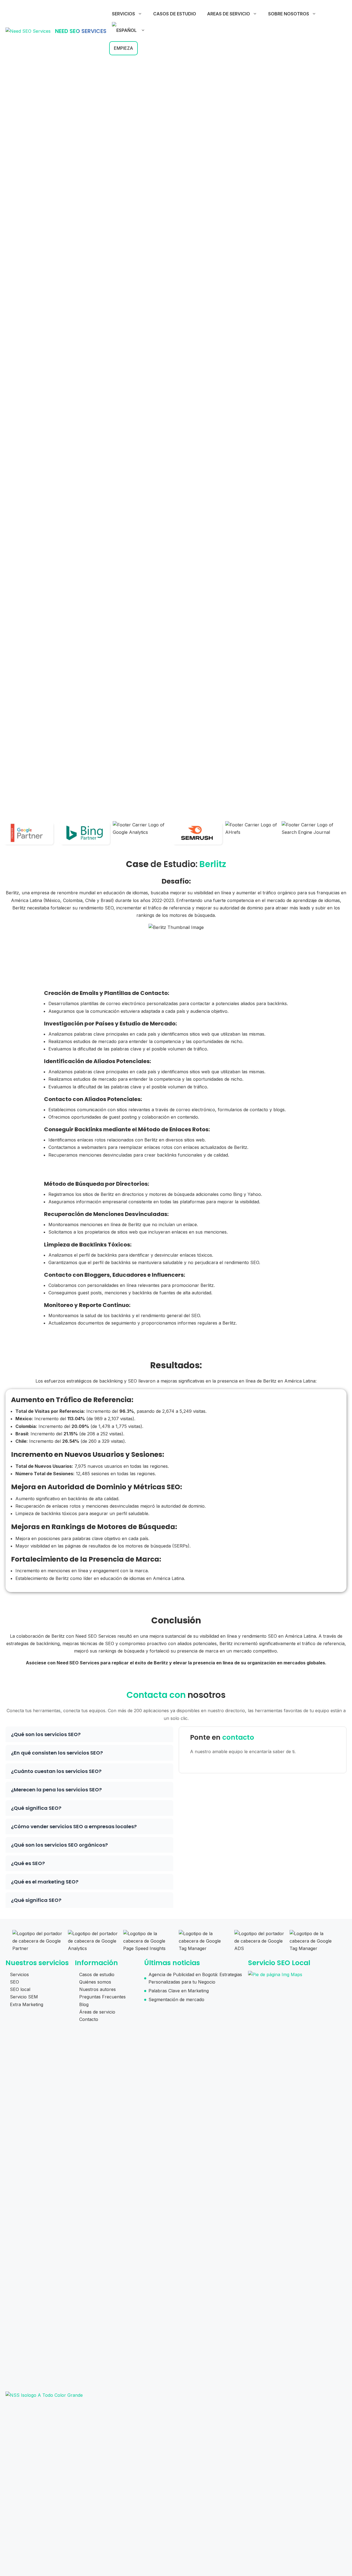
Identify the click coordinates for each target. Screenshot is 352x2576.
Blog (84, 2004)
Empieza (123, 48)
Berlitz (213, 864)
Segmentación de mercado (176, 1999)
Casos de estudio (175, 14)
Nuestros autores (97, 1989)
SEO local (20, 1989)
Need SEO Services (81, 31)
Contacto (89, 2019)
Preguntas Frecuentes (102, 1997)
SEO (14, 1982)
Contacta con (156, 1695)
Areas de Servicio (229, 14)
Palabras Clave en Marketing (179, 1991)
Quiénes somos (95, 1982)
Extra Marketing (27, 2004)
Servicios (123, 14)
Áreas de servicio (97, 2012)
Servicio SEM (24, 1997)
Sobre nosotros (289, 14)
